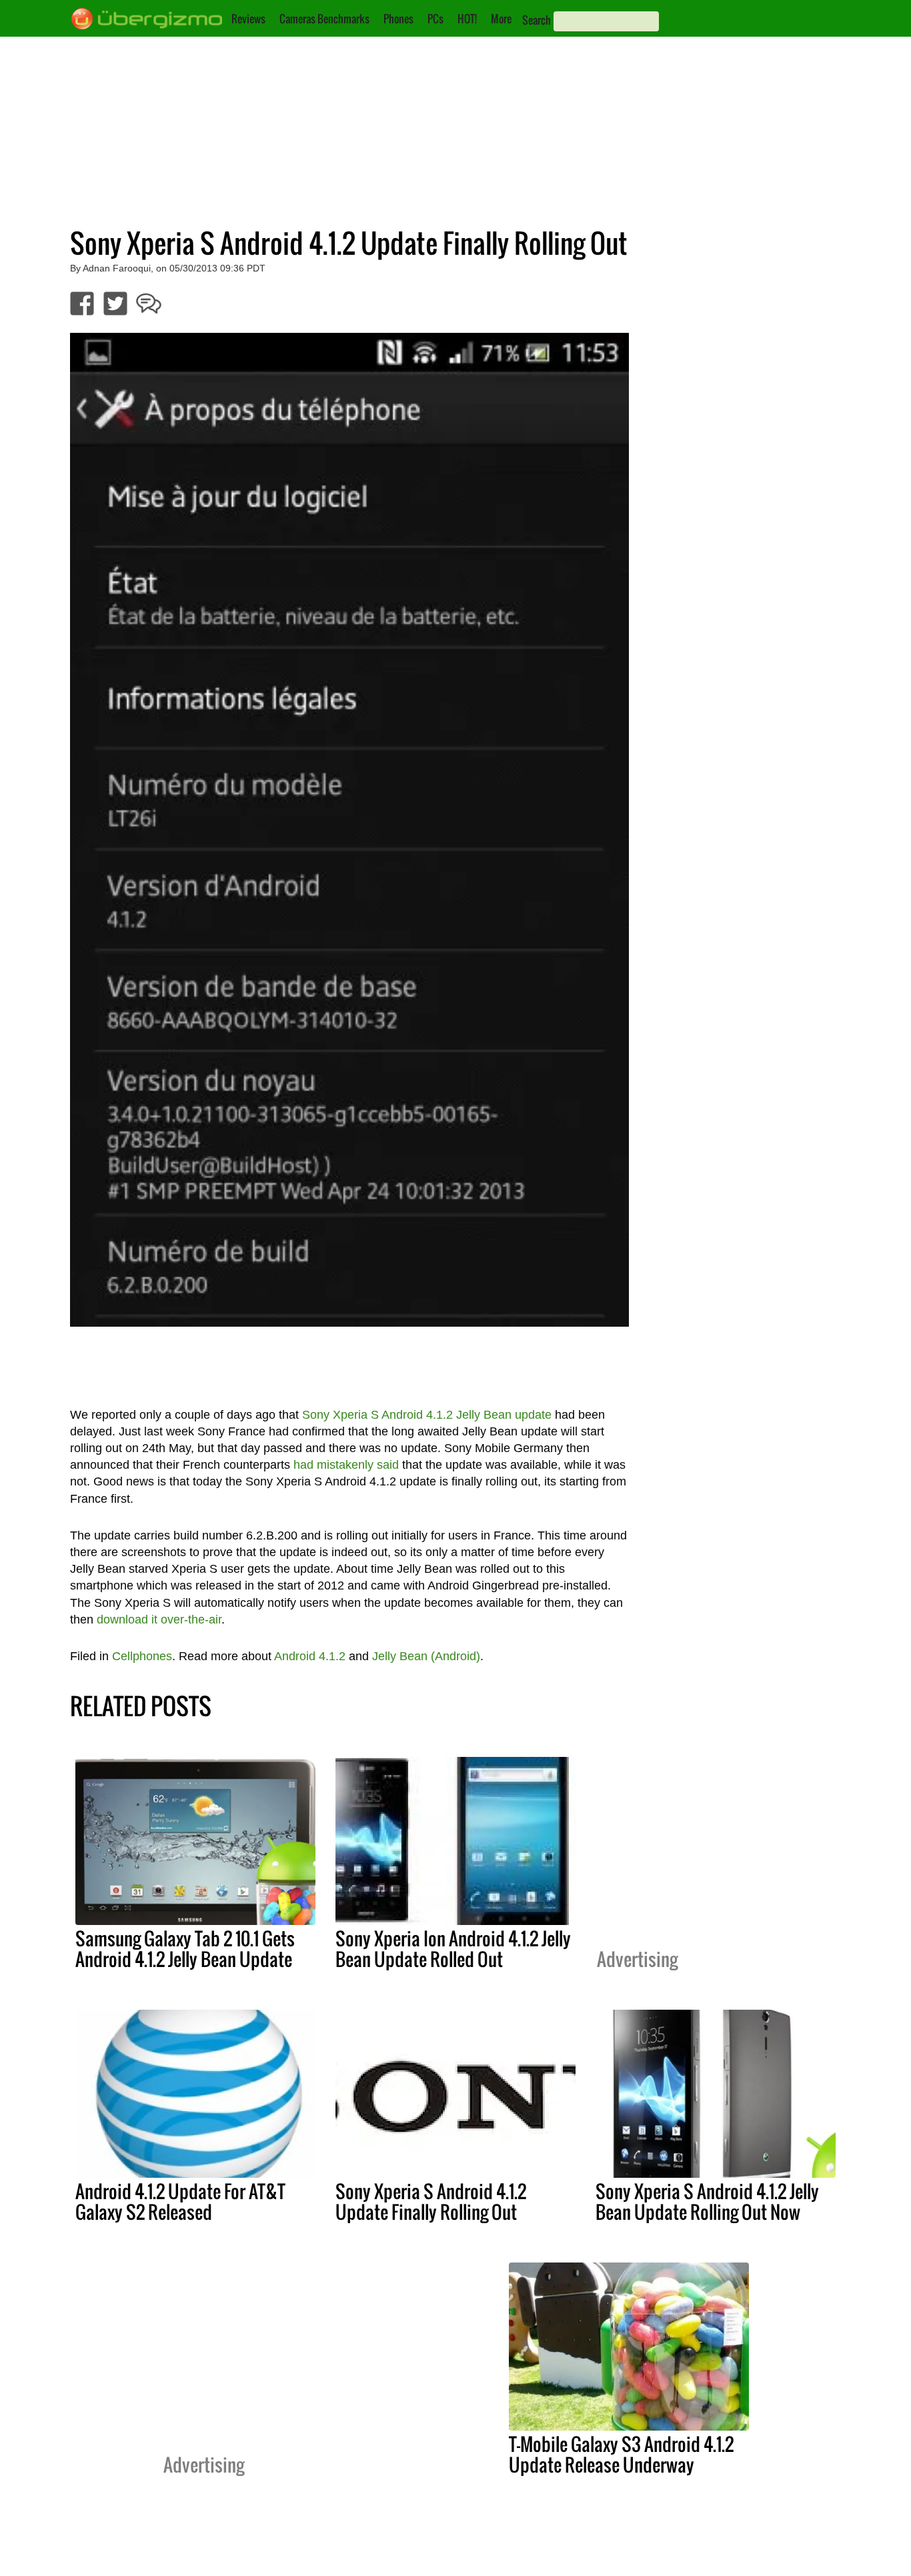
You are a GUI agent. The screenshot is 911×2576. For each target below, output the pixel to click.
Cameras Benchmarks (324, 19)
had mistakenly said (346, 1465)
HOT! (467, 19)
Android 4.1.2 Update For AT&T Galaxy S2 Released (180, 2201)
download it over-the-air (159, 1620)
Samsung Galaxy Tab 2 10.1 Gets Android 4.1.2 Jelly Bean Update (185, 1949)
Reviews (248, 19)
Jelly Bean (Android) (426, 1656)
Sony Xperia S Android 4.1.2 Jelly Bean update (427, 1415)
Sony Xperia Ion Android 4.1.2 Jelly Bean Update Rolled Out (453, 1949)
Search (537, 20)
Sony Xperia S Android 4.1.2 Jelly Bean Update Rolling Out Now (707, 2201)
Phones (398, 19)
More (501, 19)
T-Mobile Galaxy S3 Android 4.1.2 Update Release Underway (621, 2454)
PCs (435, 19)
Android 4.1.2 (310, 1656)
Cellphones (142, 1656)
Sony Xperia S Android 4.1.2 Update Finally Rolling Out (431, 2201)
